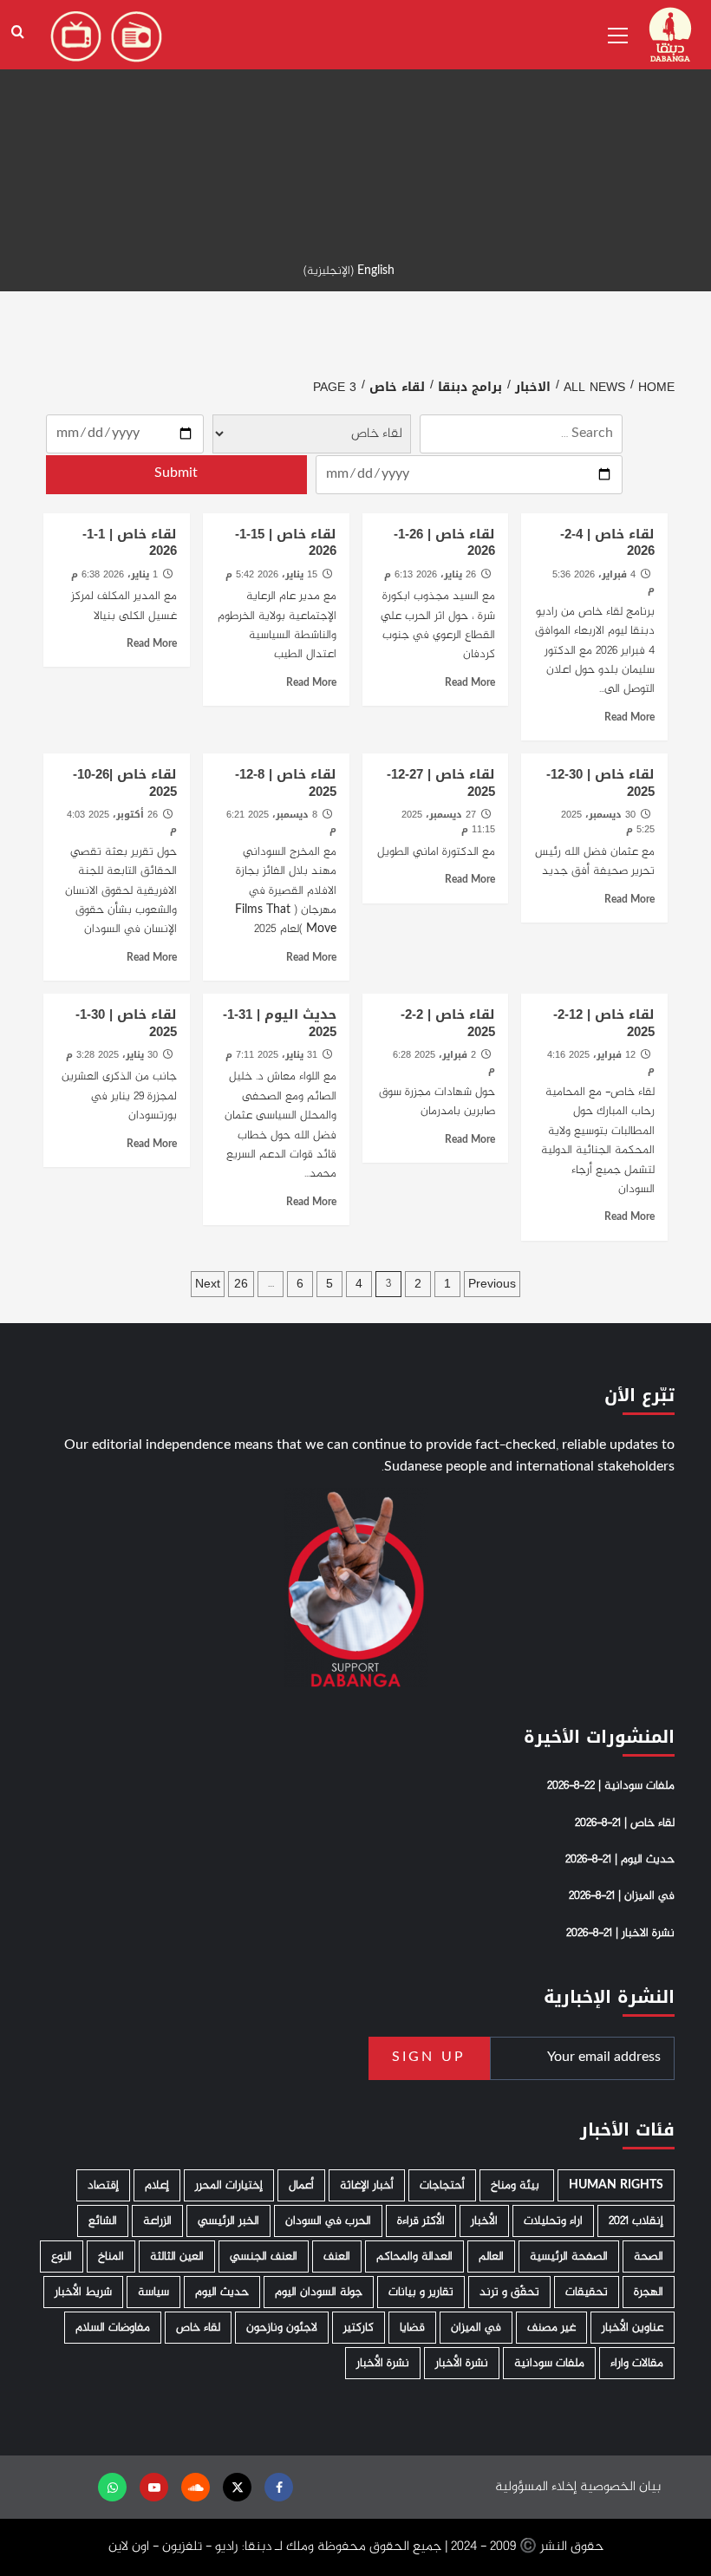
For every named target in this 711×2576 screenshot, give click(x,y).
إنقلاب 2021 (636, 2221)
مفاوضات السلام (113, 2328)
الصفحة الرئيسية (569, 2256)
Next (208, 1284)
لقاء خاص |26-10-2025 (125, 783)
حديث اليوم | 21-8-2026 (620, 1860)
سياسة (153, 2292)
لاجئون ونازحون (282, 2328)
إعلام (157, 2185)
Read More (629, 718)
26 (241, 1284)
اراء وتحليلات (553, 2221)
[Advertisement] (355, 121)
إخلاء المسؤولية (536, 2487)
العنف (337, 2256)
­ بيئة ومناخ (517, 2185)
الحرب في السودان (328, 2221)
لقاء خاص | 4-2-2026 (607, 543)
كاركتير (359, 2328)
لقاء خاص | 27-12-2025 (441, 783)
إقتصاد (103, 2185)
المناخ (111, 2256)
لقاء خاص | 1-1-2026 (130, 543)
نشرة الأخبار (462, 2363)
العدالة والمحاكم (414, 2256)
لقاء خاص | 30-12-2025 (600, 783)
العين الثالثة (177, 2256)
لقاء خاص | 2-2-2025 (448, 1023)
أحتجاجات (442, 2185)
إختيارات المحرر (229, 2185)
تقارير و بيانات (421, 2292)
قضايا (412, 2328)
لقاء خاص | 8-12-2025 (286, 783)
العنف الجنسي (264, 2256)
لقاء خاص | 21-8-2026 (625, 1823)
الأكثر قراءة (421, 2221)
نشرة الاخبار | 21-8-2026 (620, 1934)
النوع (62, 2256)
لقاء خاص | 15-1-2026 (286, 543)
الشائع (103, 2221)
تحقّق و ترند (509, 2292)
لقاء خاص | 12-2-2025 (604, 1023)
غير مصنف (551, 2328)
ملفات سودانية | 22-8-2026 (611, 1786)
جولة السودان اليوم (319, 2292)
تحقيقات (587, 2292)
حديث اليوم (222, 2292)
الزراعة (157, 2221)
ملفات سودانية (549, 2363)
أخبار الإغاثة (367, 2185)
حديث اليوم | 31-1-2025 (280, 1023)
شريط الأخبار (83, 2292)
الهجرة (649, 2292)
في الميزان (476, 2328)
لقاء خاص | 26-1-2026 (444, 543)
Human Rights (616, 2185)
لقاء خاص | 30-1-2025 (126, 1023)
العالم (491, 2256)
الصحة (649, 2256)
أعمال (301, 2185)
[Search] (18, 33)
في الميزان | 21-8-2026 (622, 1896)
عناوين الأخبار (633, 2328)
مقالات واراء (637, 2363)
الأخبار (484, 2221)
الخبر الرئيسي (228, 2221)
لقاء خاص (198, 2328)
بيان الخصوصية (620, 2487)
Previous (492, 1284)
